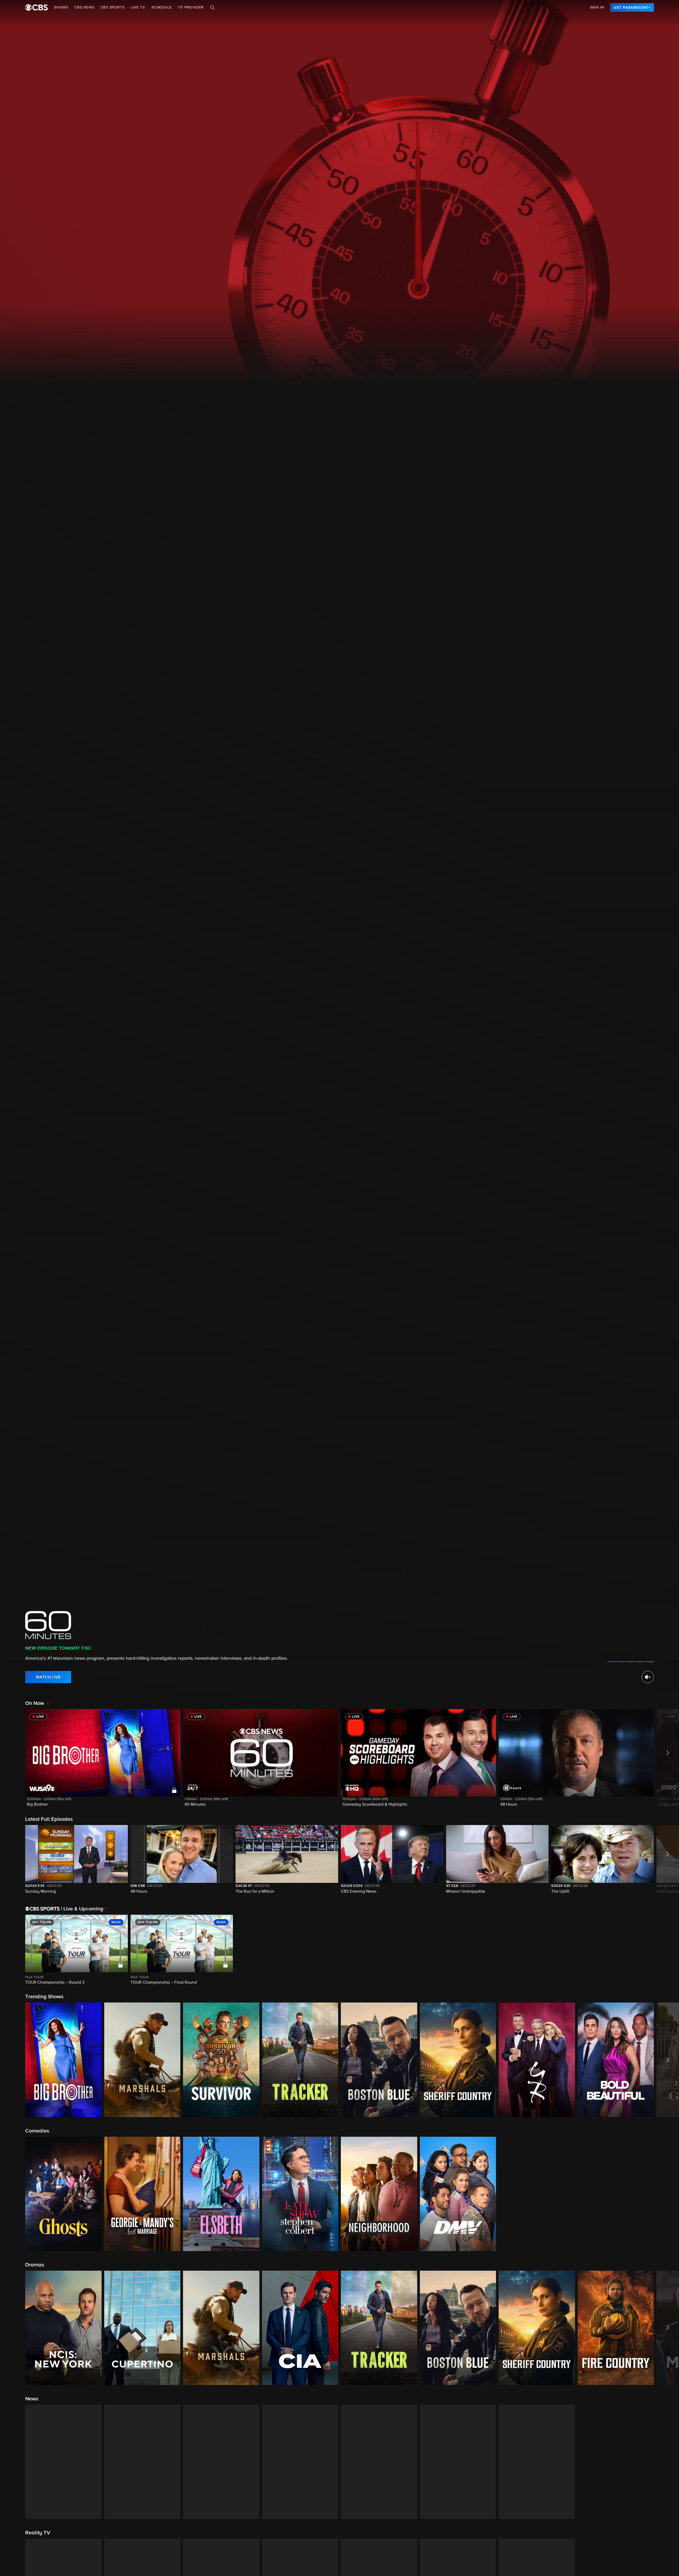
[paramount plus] (36, 7)
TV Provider (191, 7)
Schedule (162, 7)
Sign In (597, 7)
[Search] (212, 7)
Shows (61, 7)
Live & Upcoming (82, 1909)
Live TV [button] (138, 7)
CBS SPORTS (112, 7)
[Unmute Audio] (648, 1677)
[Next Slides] (666, 1950)
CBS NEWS (84, 7)
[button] (103, 1761)
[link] (632, 7)
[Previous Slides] (13, 1950)
